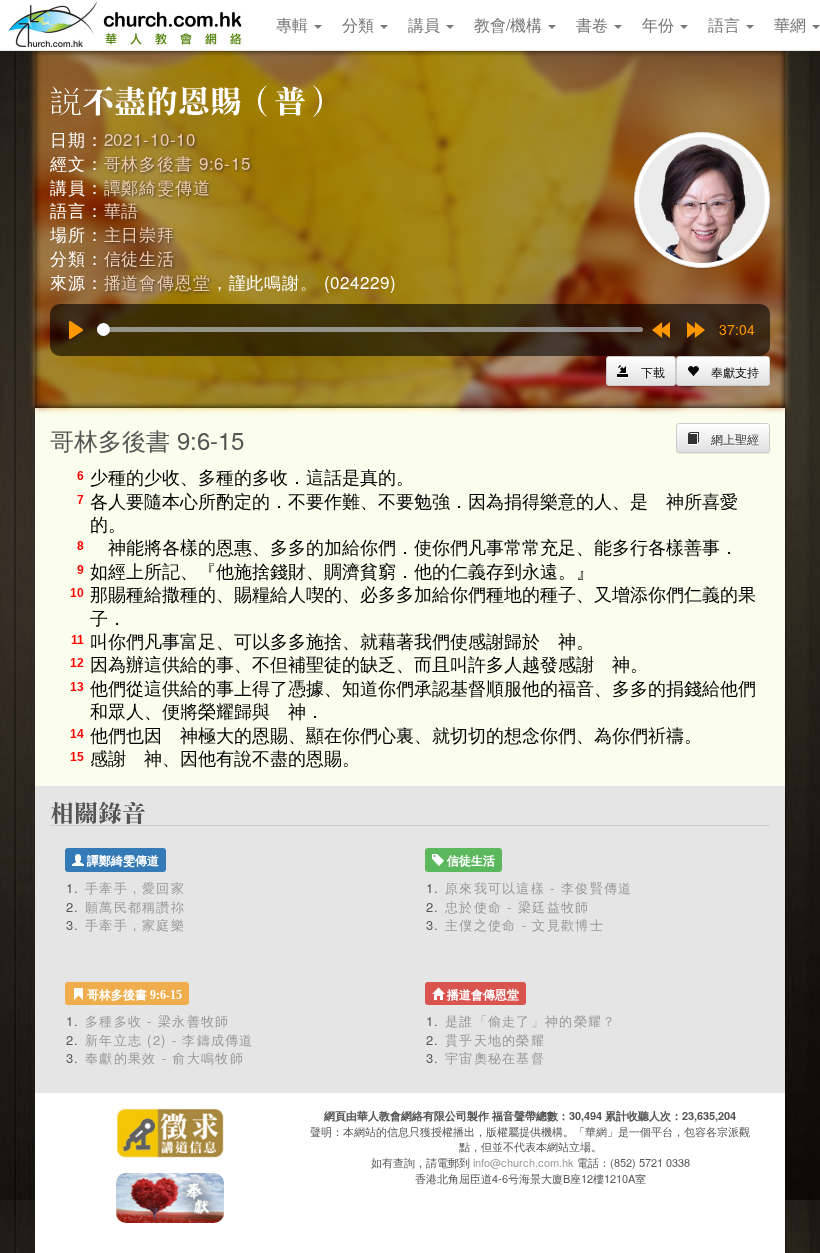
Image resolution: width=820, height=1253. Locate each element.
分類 (360, 24)
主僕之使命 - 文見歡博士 (524, 924)
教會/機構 (510, 24)
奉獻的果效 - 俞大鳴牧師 (164, 1057)
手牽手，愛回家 (135, 887)
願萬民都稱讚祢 (135, 906)
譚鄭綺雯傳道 (157, 186)
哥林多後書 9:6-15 (177, 162)
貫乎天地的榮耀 (495, 1039)
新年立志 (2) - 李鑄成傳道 (169, 1039)
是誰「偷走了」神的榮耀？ (538, 1020)
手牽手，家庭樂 (135, 924)
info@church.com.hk (523, 1162)
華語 (122, 209)
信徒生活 (139, 257)
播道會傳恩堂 (157, 281)
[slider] (370, 329)
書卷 (594, 24)
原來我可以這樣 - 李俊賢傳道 (539, 887)
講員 (426, 24)
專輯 (294, 24)
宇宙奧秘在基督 (495, 1057)
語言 (726, 24)
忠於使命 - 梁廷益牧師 (517, 906)
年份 (660, 24)
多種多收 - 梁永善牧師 (157, 1020)
